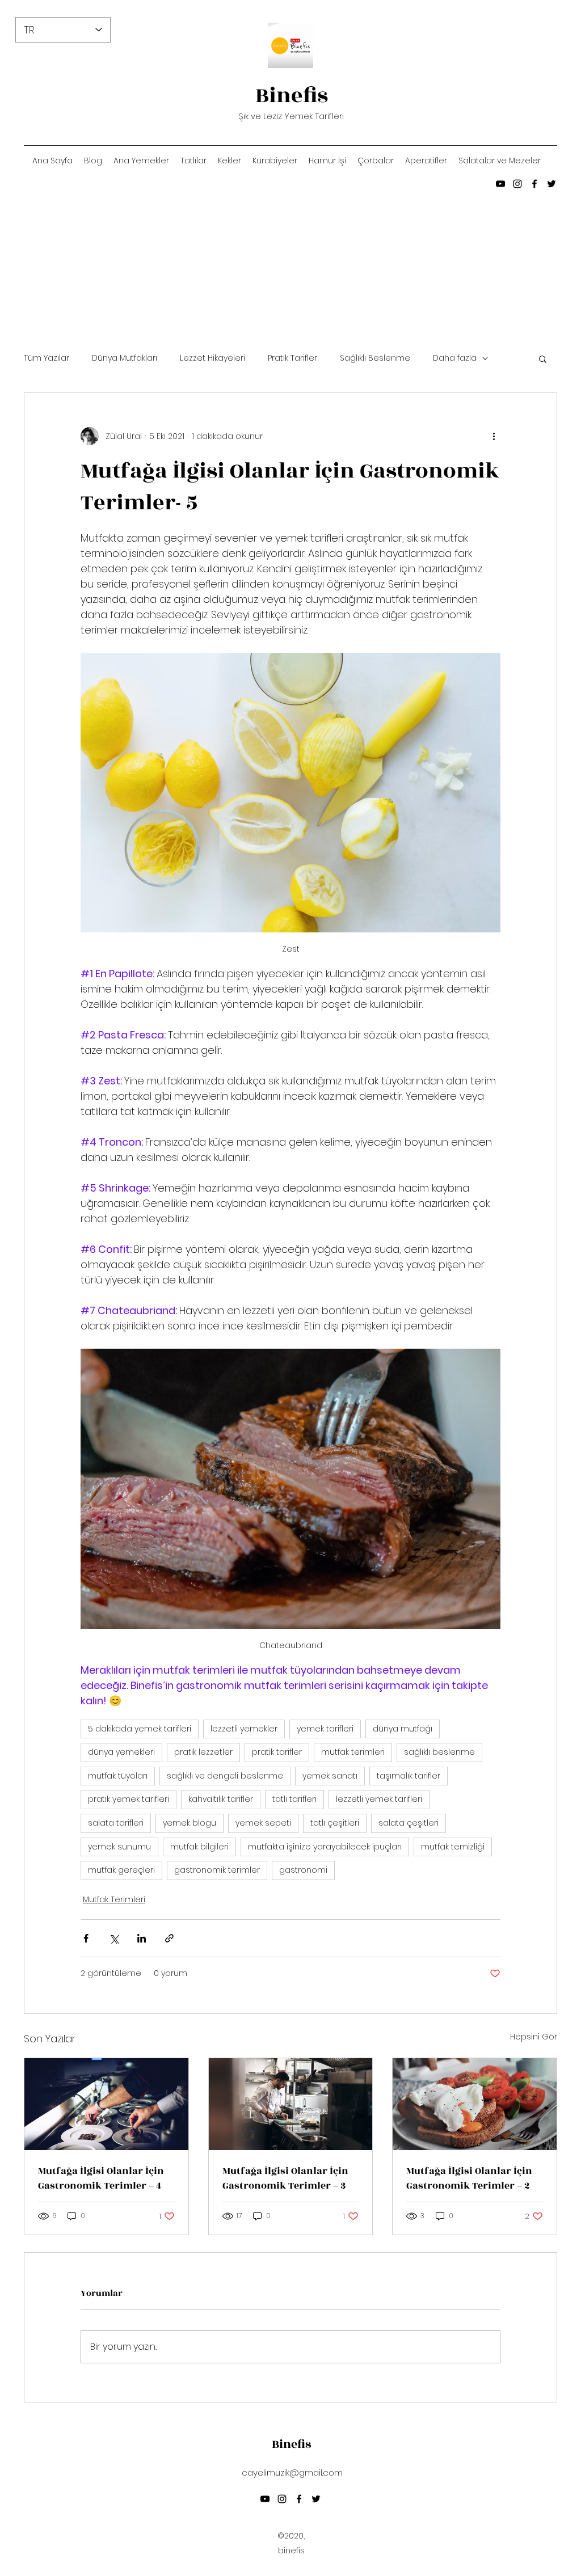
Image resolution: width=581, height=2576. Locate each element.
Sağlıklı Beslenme (375, 358)
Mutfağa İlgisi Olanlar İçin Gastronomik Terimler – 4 (101, 2178)
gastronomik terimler (217, 1870)
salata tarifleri (116, 1823)
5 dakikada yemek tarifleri (140, 1729)
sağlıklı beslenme (439, 1752)
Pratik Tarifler (292, 358)
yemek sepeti (263, 1823)
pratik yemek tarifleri (129, 1799)
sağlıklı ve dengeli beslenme (225, 1776)
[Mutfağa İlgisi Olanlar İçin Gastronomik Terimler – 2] (475, 2104)
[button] (543, 358)
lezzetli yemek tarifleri (379, 1799)
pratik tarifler (277, 1752)
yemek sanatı (330, 1776)
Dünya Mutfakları (125, 358)
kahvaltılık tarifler (221, 1799)
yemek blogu (190, 1823)
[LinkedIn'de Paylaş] (142, 1938)
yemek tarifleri (325, 1729)
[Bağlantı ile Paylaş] (169, 1938)
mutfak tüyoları (118, 1776)
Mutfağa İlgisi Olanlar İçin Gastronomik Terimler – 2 (469, 2178)
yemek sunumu (119, 1847)
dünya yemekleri (121, 1752)
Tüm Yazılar (47, 358)
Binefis (292, 96)
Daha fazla (455, 358)
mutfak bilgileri (199, 1847)
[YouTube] (500, 184)
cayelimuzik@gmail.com (292, 2472)
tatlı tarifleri (294, 1799)
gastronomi (303, 1870)
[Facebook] (534, 184)
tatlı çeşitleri (335, 1823)
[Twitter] (551, 184)
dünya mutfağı (403, 1729)
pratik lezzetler (203, 1752)
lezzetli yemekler (244, 1729)
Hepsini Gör (534, 2037)
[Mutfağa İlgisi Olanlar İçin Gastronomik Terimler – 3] (291, 2104)
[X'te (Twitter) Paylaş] (114, 1938)
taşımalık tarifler (409, 1776)
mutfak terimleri (353, 1752)
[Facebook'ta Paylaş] (86, 1938)
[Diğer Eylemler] (494, 436)
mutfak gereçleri (121, 1870)
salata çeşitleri (409, 1823)
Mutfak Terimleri (114, 1899)
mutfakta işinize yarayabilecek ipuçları (325, 1847)
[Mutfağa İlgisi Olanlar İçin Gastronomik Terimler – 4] (106, 2104)
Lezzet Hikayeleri (212, 358)
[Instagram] (517, 184)
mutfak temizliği (453, 1847)
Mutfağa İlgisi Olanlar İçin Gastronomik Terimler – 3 (285, 2178)
